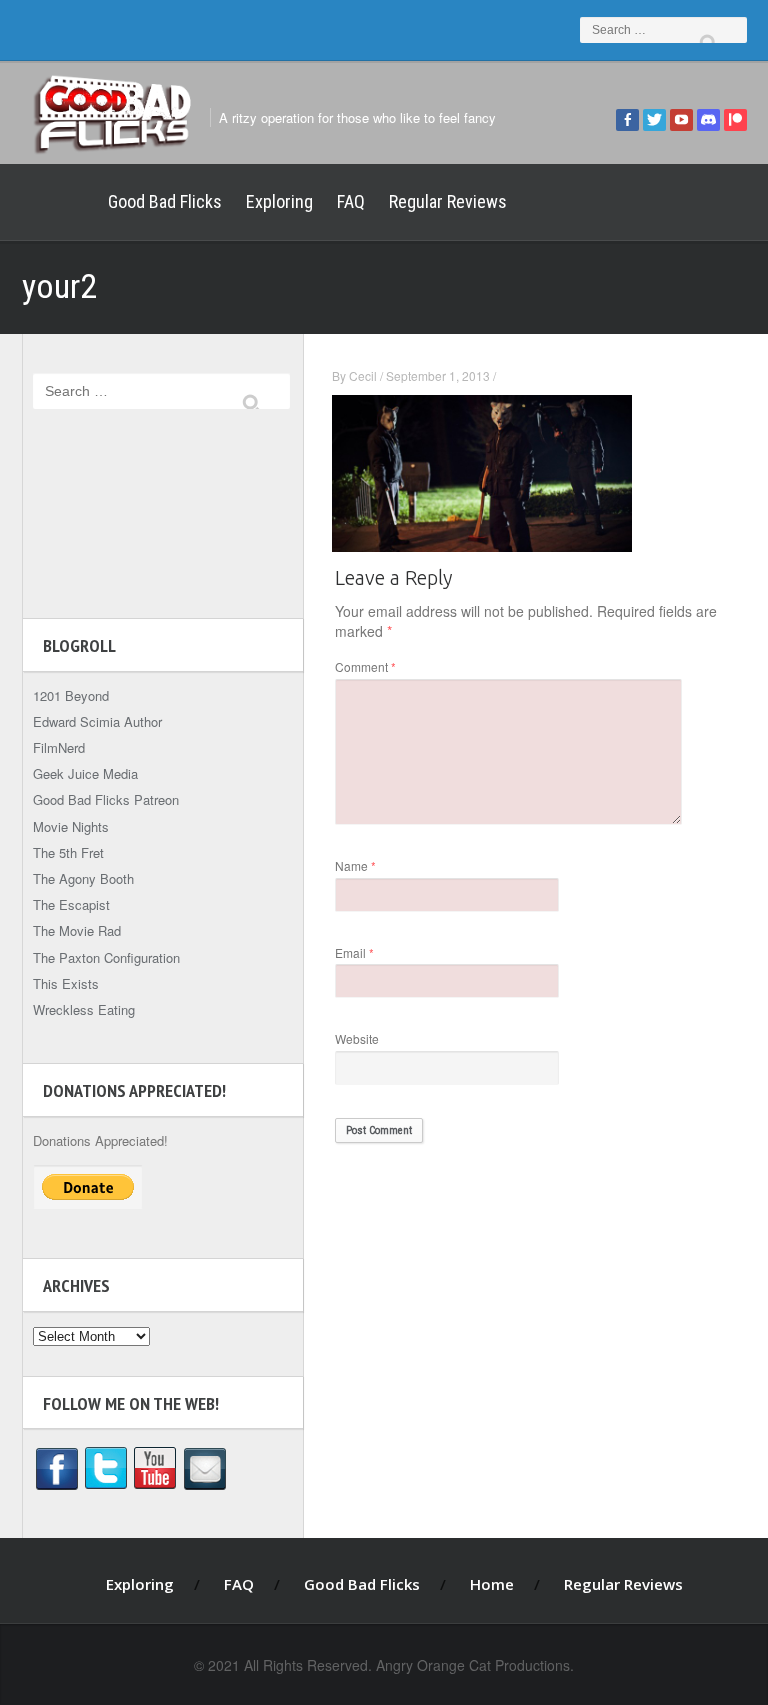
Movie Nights (71, 826)
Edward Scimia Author (97, 721)
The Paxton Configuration (106, 957)
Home (59, 202)
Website (357, 1038)
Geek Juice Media (85, 773)
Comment (365, 666)
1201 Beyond (71, 695)
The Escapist (71, 904)
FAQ (351, 201)
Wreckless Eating (84, 1009)
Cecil (363, 375)
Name (355, 865)
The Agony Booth (83, 878)
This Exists (66, 983)
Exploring (279, 201)
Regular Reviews (448, 201)
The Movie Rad (77, 930)
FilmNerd (59, 747)
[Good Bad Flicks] (112, 111)
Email (354, 952)
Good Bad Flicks (165, 201)
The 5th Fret (68, 852)
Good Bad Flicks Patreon (106, 799)
